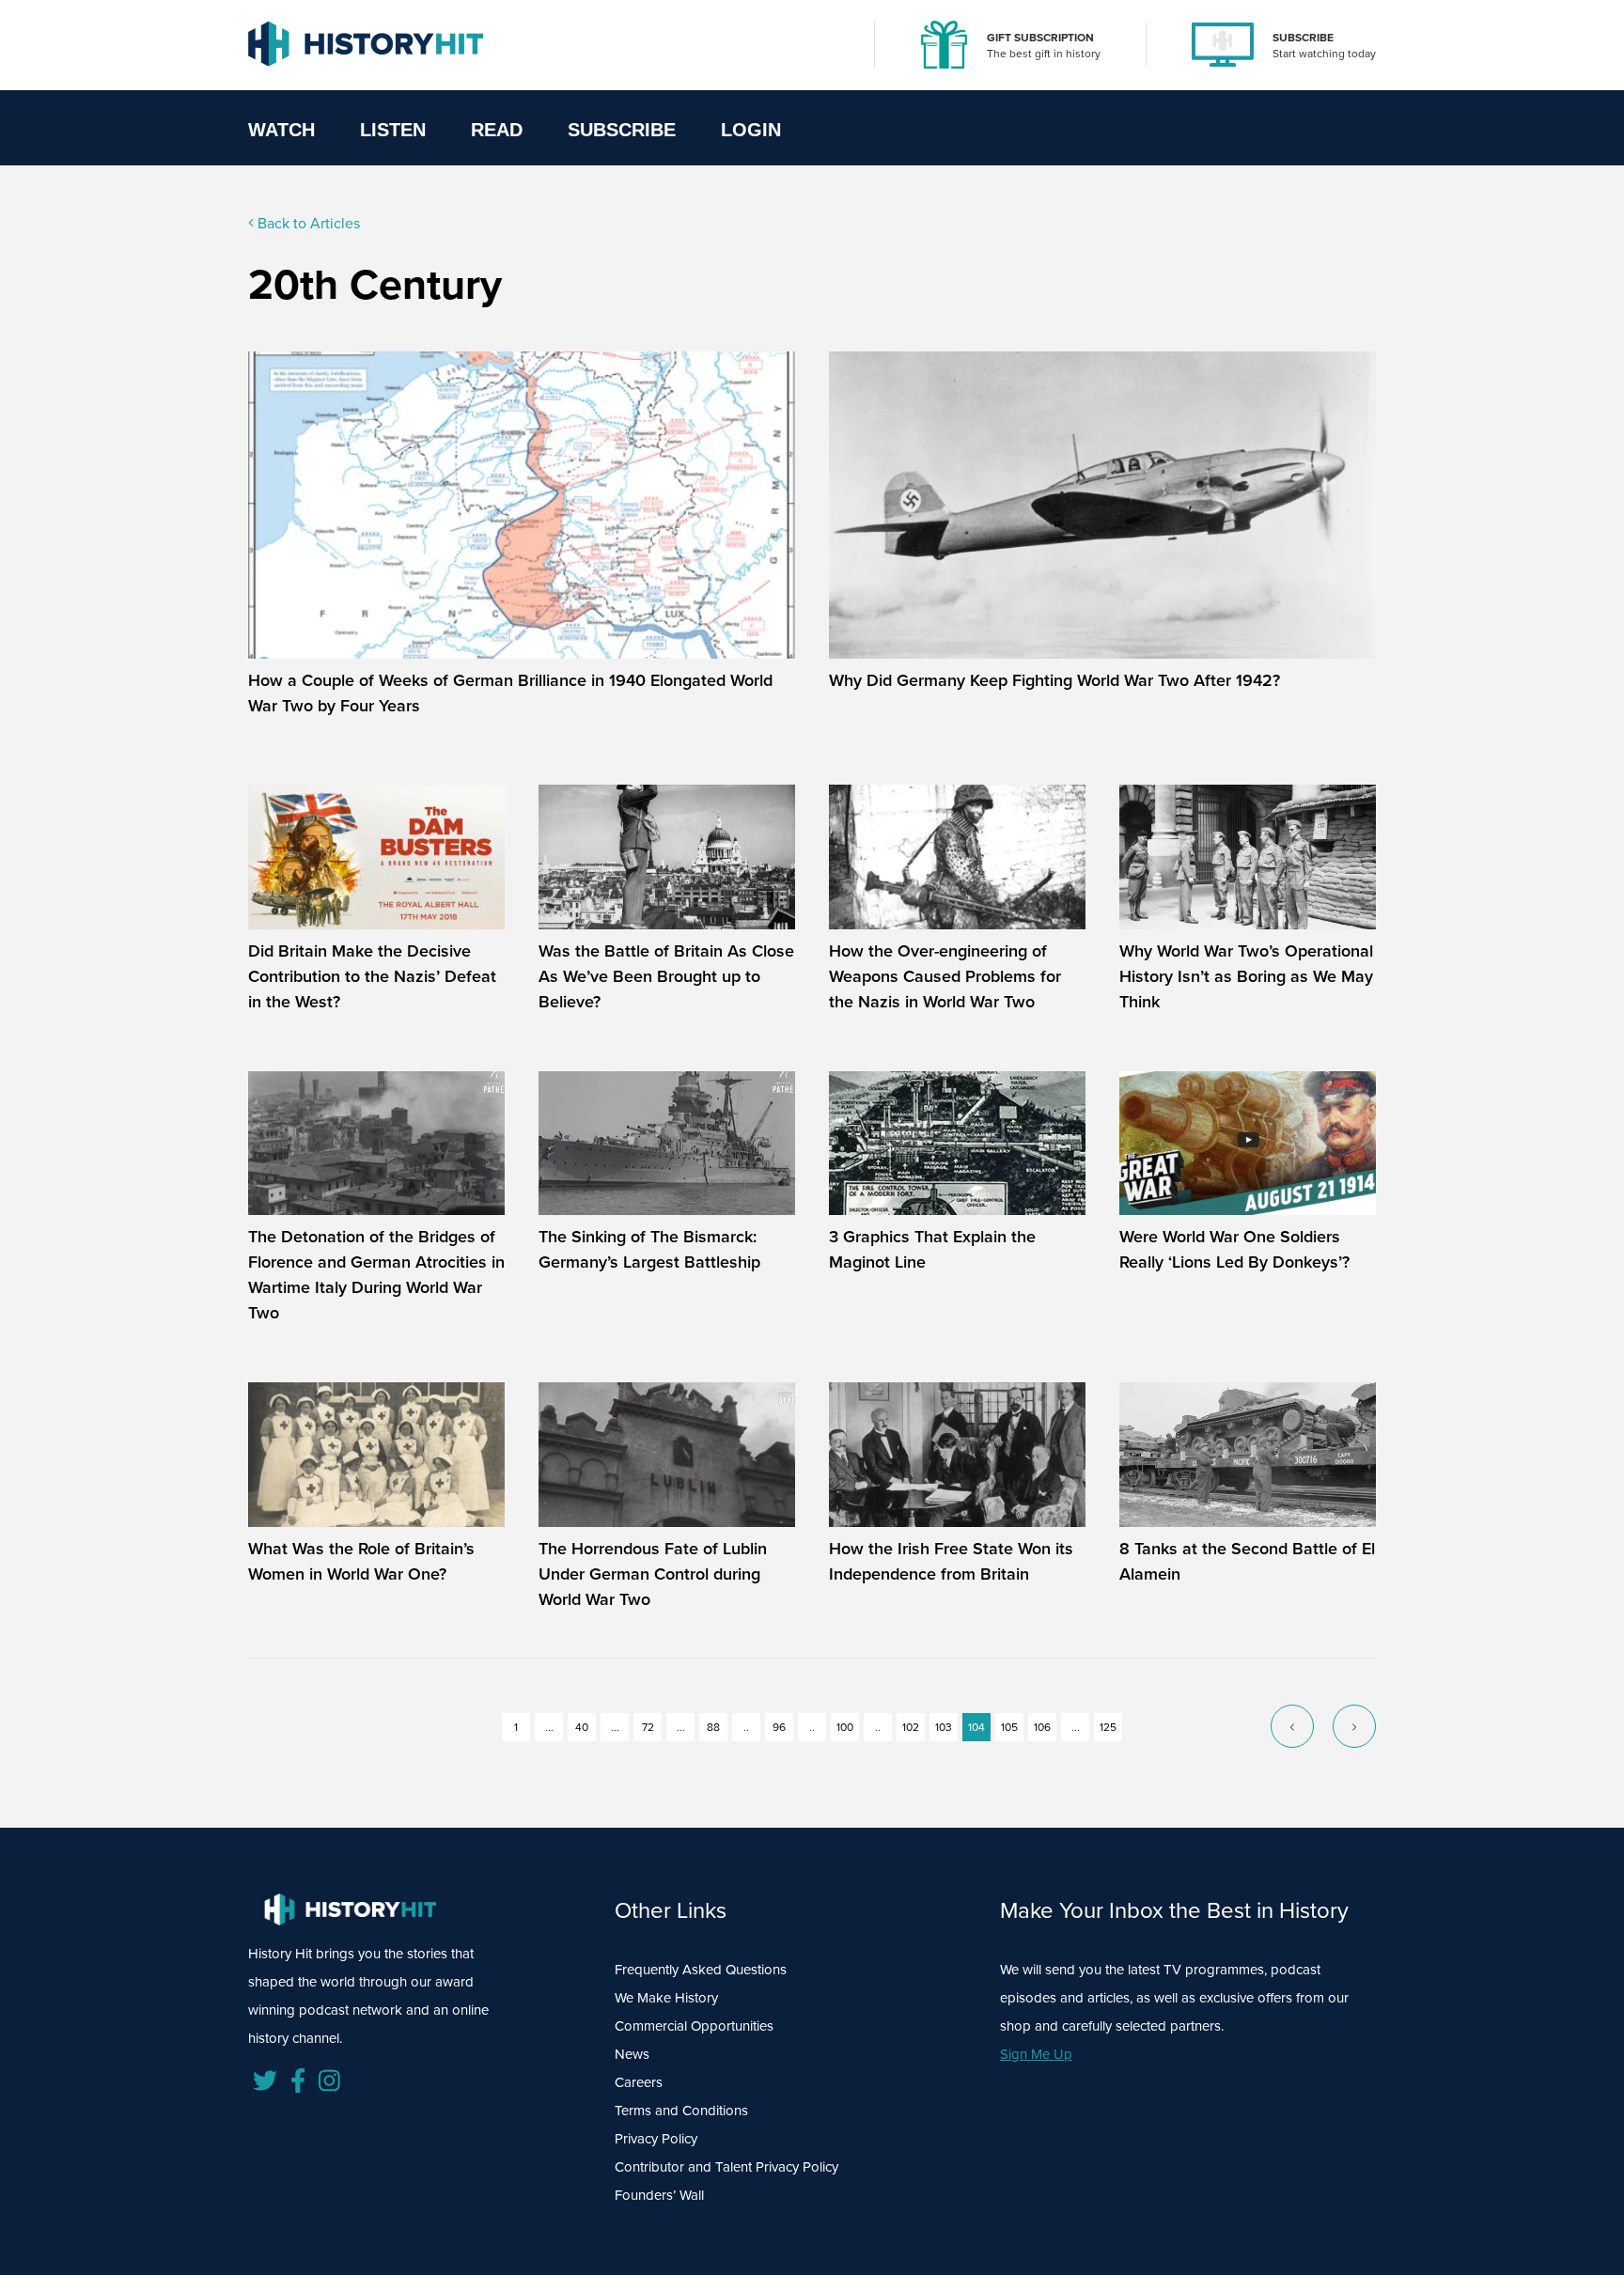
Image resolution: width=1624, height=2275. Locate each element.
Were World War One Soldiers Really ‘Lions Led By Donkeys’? (1234, 1249)
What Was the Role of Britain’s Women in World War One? (361, 1561)
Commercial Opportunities (694, 2026)
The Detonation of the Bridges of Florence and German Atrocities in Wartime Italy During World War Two (376, 1275)
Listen (393, 130)
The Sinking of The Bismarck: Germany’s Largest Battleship (649, 1249)
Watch (281, 130)
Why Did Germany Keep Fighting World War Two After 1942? (1054, 680)
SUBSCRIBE (1303, 38)
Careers (639, 2082)
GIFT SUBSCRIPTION (1040, 38)
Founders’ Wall (659, 2195)
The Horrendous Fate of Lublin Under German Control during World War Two (653, 1574)
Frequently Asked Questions (701, 1970)
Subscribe (622, 130)
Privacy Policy (656, 2139)
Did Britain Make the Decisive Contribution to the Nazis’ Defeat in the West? (372, 976)
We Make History (666, 1998)
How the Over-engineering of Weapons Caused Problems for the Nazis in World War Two (945, 976)
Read (497, 130)
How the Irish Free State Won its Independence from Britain (951, 1561)
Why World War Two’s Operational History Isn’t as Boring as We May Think (1246, 976)
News (632, 2054)
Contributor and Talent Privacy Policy (726, 2167)
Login (751, 130)
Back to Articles (307, 223)
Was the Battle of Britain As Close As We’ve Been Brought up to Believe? (666, 976)
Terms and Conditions (681, 2111)
